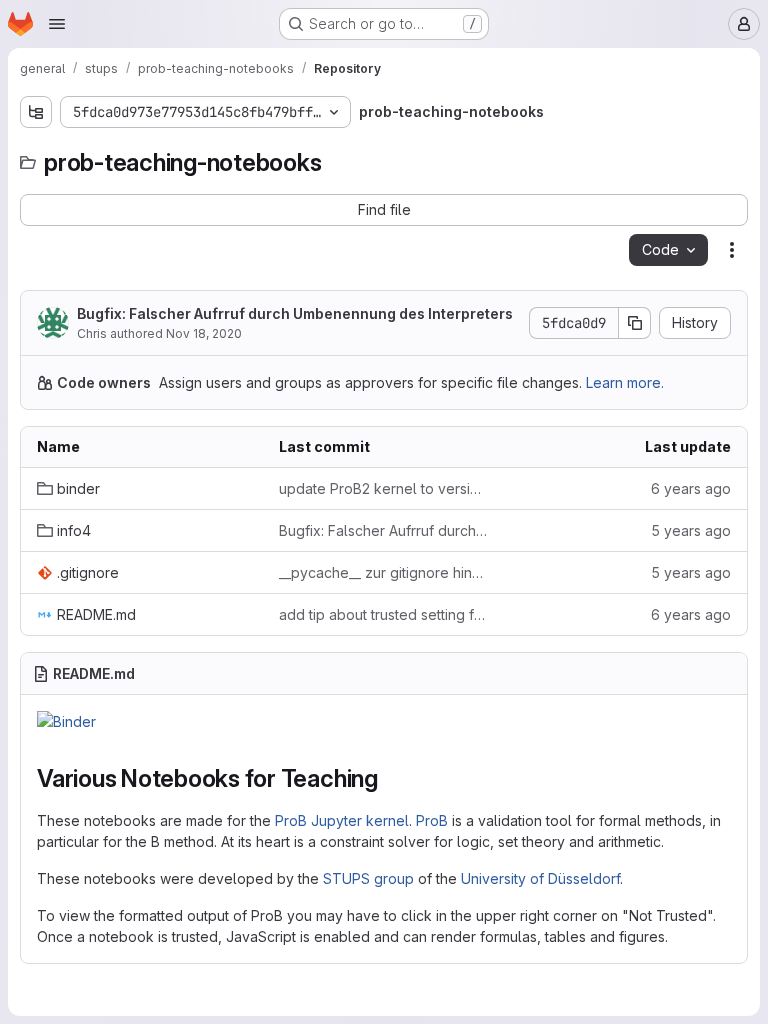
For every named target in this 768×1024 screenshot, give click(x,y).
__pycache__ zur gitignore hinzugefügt (384, 572)
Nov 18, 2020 (204, 333)
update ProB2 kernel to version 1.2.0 (384, 488)
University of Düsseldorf (540, 878)
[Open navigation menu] (57, 24)
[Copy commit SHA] (635, 323)
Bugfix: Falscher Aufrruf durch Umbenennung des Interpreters (295, 313)
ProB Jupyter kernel (342, 820)
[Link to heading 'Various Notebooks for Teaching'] (391, 778)
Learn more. (625, 382)
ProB (432, 820)
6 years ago (691, 488)
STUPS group (368, 878)
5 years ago (691, 530)
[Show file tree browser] (36, 112)
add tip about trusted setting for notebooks (384, 614)
